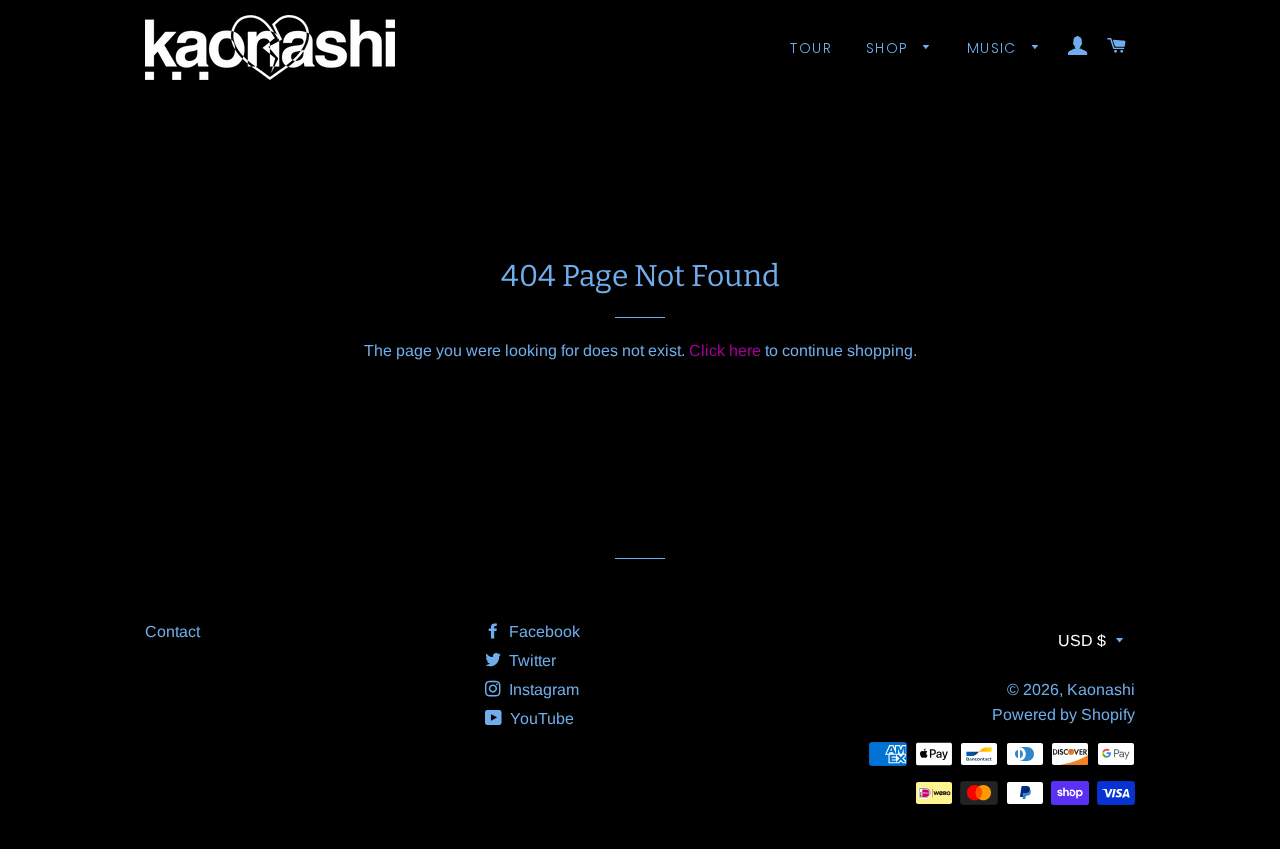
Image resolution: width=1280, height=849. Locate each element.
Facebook (542, 631)
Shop (890, 48)
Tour (811, 48)
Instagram (542, 689)
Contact (172, 631)
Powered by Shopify (1063, 714)
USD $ (1082, 640)
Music (994, 48)
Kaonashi (1101, 689)
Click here (725, 350)
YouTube (540, 718)
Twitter (530, 660)
